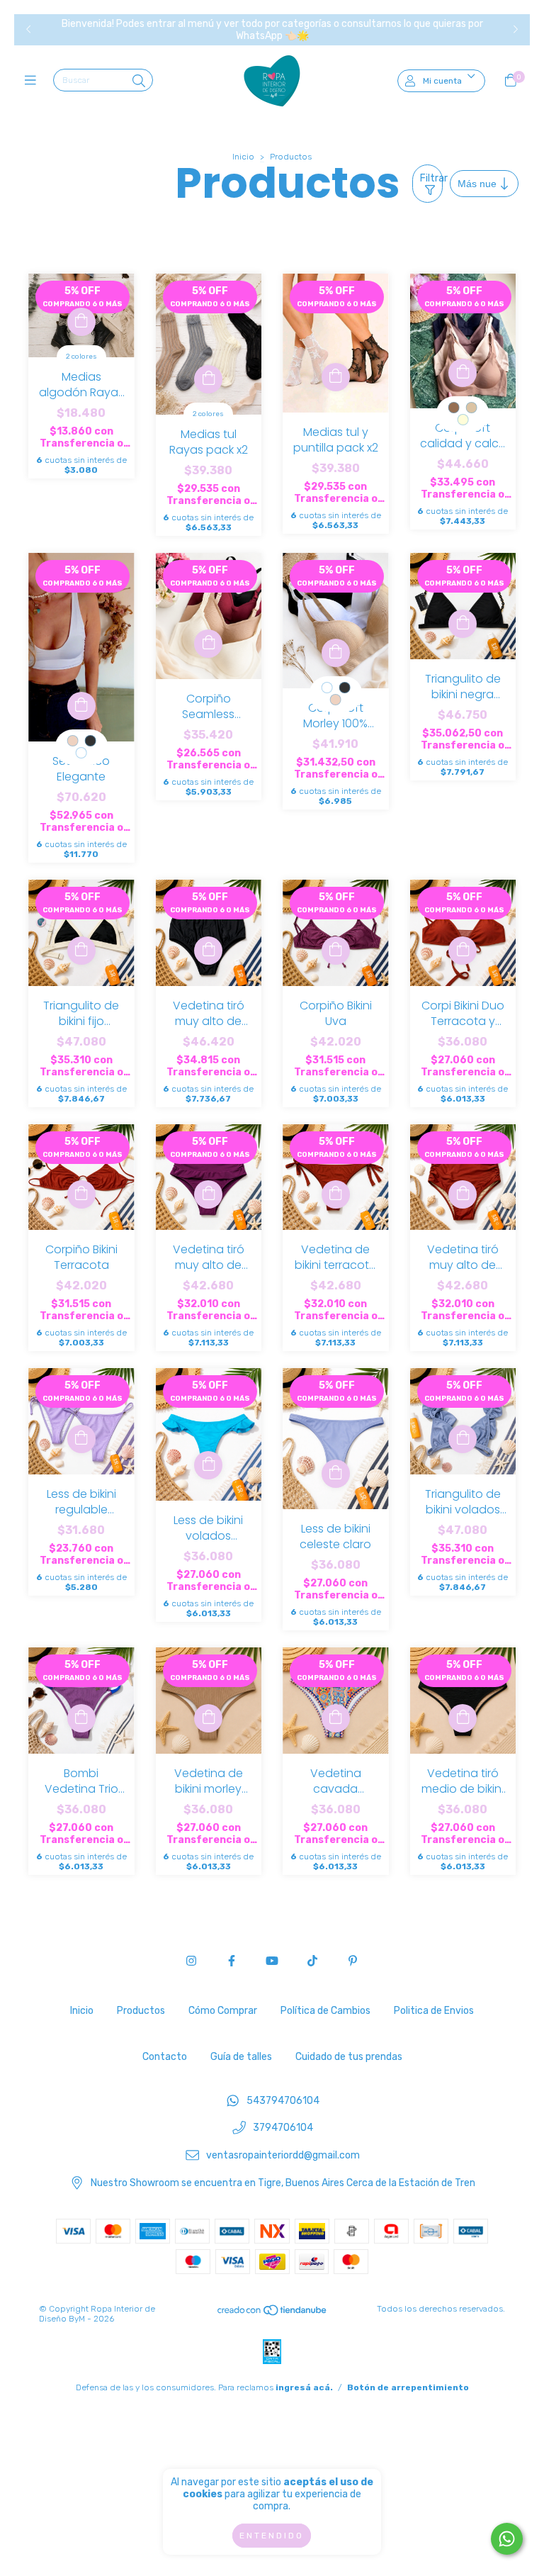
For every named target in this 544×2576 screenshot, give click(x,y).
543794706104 (283, 2101)
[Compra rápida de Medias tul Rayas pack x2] (208, 379)
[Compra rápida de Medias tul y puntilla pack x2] (336, 377)
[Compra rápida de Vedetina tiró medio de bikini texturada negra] (463, 1718)
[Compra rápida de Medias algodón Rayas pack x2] (81, 322)
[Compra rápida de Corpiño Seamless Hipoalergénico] (208, 644)
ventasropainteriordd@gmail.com (283, 2155)
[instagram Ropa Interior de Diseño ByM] (191, 1961)
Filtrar (431, 178)
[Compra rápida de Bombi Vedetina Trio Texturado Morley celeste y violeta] (81, 1718)
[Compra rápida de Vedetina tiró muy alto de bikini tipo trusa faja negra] (208, 951)
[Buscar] (139, 82)
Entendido (272, 2536)
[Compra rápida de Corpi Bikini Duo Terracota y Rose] (463, 951)
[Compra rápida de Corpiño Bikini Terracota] (81, 1194)
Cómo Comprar (223, 2011)
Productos (141, 2011)
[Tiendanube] (273, 2314)
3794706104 (283, 2128)
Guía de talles (241, 2057)
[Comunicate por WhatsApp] (507, 2539)
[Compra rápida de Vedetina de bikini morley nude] (208, 1718)
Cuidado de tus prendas (349, 2057)
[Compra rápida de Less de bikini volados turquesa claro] (208, 1465)
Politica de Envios (434, 2011)
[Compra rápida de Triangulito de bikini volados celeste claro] (463, 1439)
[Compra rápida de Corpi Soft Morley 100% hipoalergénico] (336, 653)
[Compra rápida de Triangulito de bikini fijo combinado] (81, 951)
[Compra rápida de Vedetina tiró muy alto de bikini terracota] (463, 1194)
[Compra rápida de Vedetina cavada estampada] (336, 1718)
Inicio (243, 157)
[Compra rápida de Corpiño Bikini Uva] (336, 951)
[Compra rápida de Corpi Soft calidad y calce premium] (463, 373)
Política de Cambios (325, 2011)
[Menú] (34, 81)
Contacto (165, 2057)
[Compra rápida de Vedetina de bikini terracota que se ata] (336, 1194)
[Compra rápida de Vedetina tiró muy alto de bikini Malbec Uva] (208, 1194)
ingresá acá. (304, 2387)
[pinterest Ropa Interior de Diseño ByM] (353, 1961)
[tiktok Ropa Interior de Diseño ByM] (312, 1961)
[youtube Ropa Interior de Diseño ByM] (272, 1961)
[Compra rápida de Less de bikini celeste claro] (336, 1474)
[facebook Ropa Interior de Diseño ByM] (232, 1961)
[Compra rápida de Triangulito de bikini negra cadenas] (463, 624)
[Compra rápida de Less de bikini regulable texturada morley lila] (81, 1439)
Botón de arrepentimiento (408, 2387)
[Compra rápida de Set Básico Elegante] (81, 706)
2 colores (81, 357)
